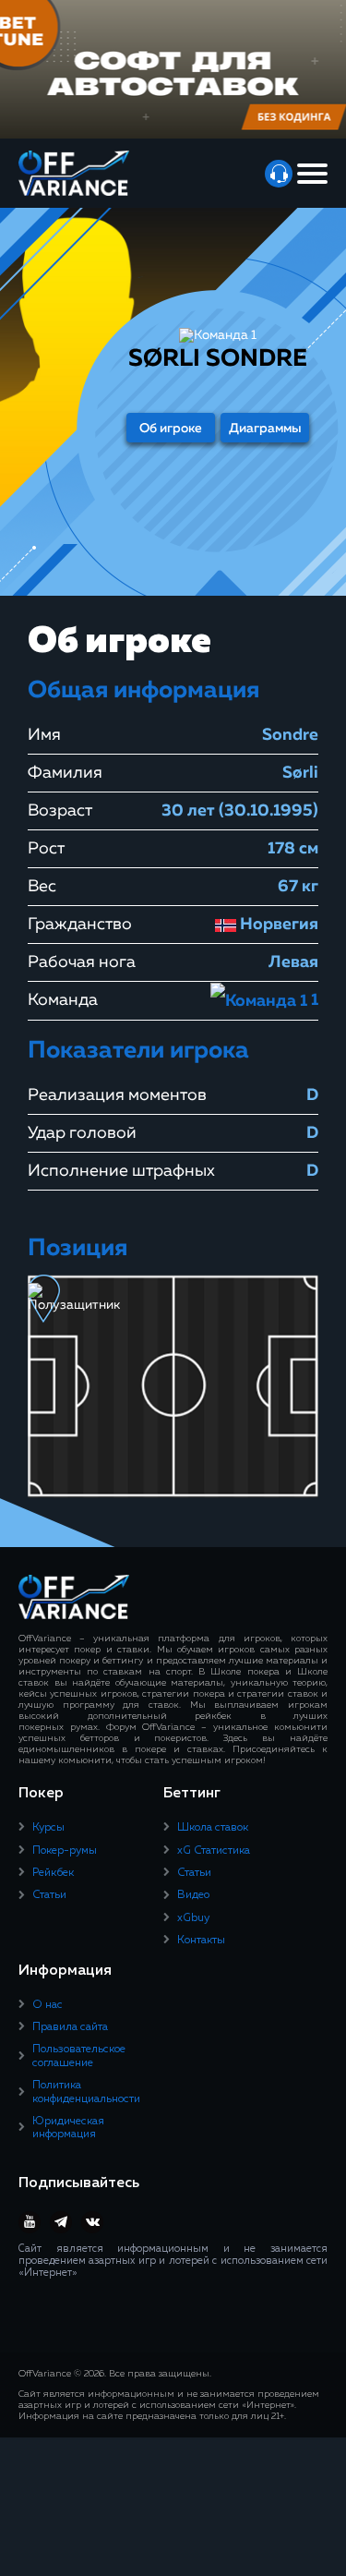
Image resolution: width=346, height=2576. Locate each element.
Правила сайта (70, 2027)
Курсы (48, 1828)
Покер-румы (65, 1851)
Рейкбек (53, 1873)
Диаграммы (265, 429)
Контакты (201, 1941)
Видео (193, 1895)
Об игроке (171, 429)
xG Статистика (214, 1851)
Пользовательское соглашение (79, 2056)
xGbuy (193, 1918)
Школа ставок (213, 1828)
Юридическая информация (68, 2128)
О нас (48, 2005)
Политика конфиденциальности (86, 2092)
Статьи (49, 1895)
